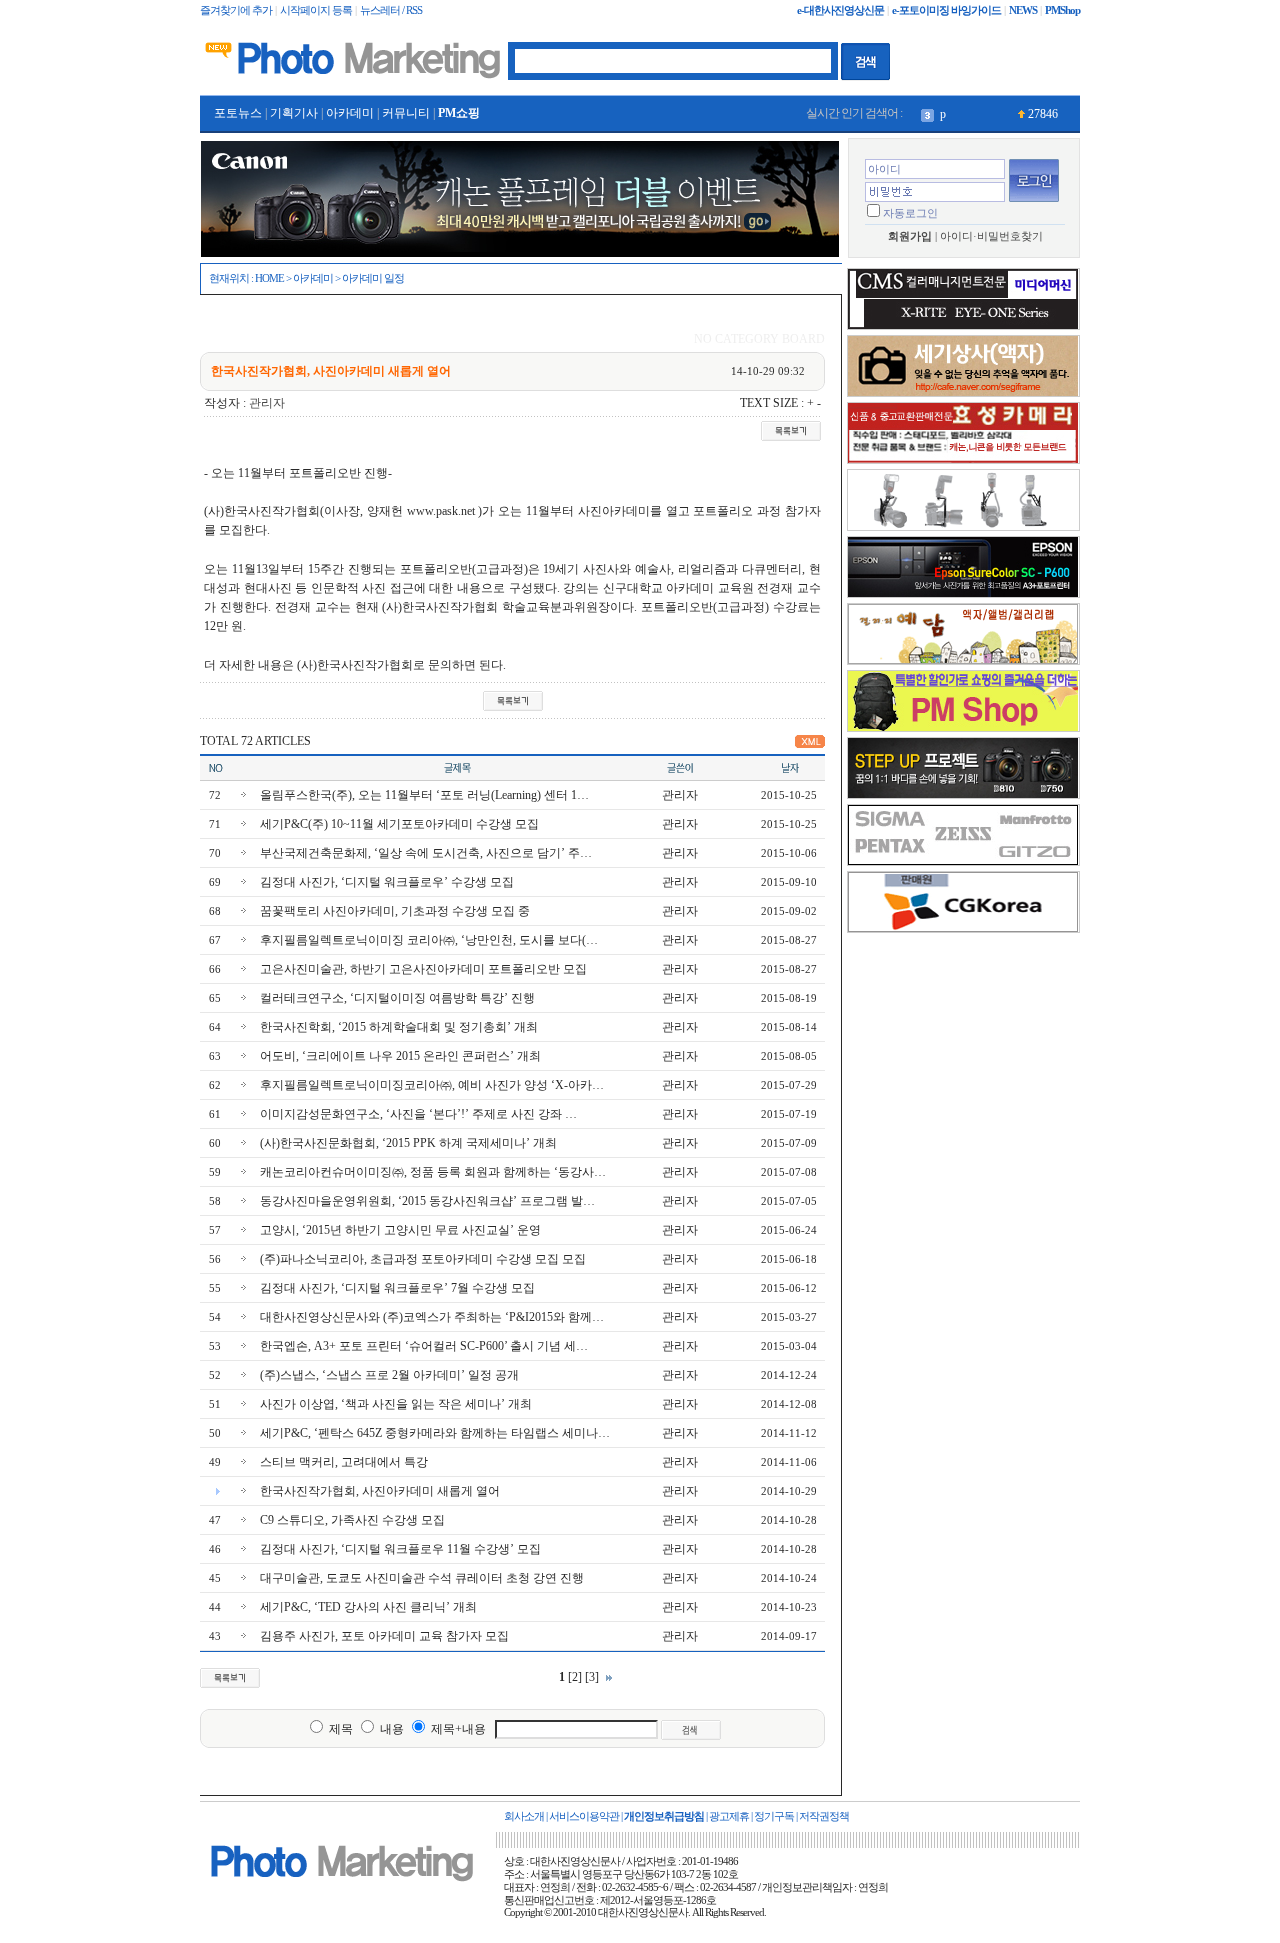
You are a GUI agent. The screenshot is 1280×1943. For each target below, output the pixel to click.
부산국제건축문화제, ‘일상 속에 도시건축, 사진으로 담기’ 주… (426, 853)
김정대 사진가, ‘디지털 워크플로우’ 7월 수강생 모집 (397, 1288)
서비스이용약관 (584, 1816)
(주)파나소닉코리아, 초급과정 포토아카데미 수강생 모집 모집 (423, 1259)
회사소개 (524, 1816)
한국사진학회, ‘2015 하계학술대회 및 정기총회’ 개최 (399, 1027)
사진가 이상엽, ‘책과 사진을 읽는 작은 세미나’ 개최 (396, 1404)
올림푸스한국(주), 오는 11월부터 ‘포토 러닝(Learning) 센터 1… (424, 795)
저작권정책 (824, 1816)
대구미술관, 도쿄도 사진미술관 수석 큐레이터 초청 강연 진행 (422, 1578)
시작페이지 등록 (316, 10)
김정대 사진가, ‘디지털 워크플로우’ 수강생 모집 (387, 882)
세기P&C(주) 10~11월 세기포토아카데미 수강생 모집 (399, 824)
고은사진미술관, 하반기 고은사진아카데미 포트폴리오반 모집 (423, 969)
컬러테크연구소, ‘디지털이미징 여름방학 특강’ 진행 (397, 998)
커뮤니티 (406, 113)
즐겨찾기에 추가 (236, 10)
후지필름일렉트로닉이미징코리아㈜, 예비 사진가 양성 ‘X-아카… (432, 1085)
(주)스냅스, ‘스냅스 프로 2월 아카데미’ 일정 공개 (389, 1375)
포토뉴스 (238, 113)
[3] (592, 1677)
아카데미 (350, 113)
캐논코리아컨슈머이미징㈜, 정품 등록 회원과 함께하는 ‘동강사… (433, 1172)
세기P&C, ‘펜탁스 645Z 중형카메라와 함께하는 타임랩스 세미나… (435, 1433)
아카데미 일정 (373, 278)
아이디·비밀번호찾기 (991, 236)
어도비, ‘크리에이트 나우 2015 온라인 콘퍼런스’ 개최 (400, 1056)
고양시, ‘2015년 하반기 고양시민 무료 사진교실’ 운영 (400, 1230)
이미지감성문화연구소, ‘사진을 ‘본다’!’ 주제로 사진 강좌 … (418, 1114)
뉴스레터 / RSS (391, 10)
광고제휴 (729, 1816)
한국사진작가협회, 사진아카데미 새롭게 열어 (380, 1491)
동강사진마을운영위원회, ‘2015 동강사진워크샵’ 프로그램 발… (427, 1201)
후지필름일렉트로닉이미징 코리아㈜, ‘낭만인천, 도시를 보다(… (429, 940)
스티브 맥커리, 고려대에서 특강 (344, 1462)
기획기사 (294, 113)
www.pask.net (441, 511)
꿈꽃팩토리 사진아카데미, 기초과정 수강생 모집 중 (395, 911)
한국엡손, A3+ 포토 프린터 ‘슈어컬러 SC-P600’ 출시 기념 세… (424, 1346)
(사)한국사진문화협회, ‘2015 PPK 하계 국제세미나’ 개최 (408, 1143)
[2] (575, 1677)
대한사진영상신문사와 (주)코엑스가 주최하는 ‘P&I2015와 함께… (432, 1317)
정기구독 (774, 1816)
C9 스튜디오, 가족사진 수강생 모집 (352, 1520)
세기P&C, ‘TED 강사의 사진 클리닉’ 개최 (368, 1607)
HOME (269, 278)
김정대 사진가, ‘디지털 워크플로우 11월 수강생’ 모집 (400, 1549)
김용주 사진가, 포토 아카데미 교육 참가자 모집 (384, 1636)
